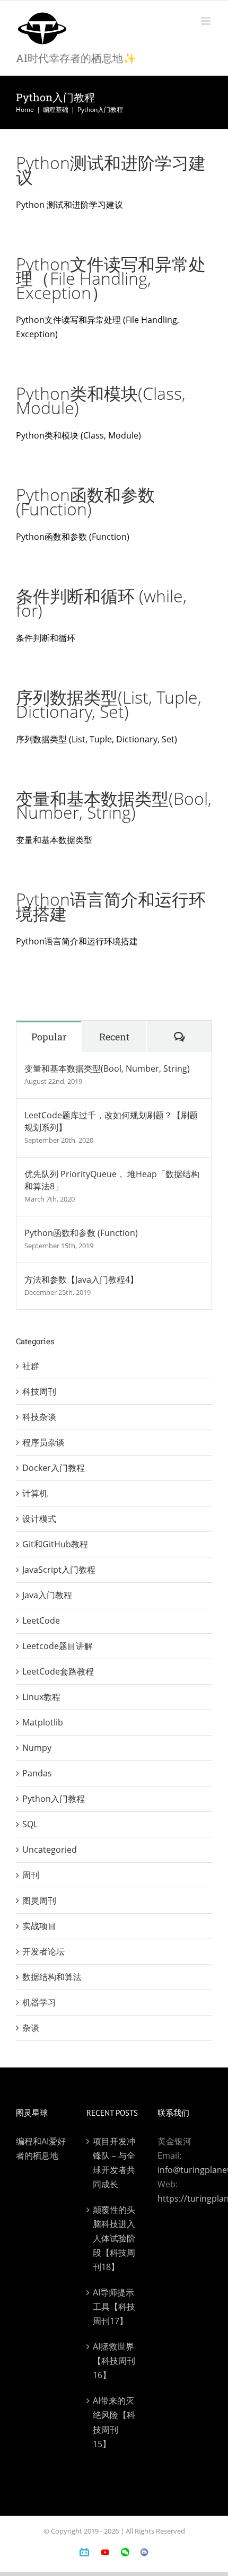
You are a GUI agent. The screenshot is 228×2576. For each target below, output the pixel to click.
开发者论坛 (43, 1951)
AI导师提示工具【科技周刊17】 (114, 2307)
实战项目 (39, 1926)
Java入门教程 (47, 1595)
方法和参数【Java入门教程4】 (81, 1280)
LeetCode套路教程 (58, 1671)
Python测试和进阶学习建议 (111, 170)
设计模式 (39, 1519)
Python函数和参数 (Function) (85, 502)
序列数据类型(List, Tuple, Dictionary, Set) (109, 704)
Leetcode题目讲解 (58, 1646)
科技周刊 (39, 1391)
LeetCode (41, 1620)
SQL (30, 1824)
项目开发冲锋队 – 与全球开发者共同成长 (114, 2163)
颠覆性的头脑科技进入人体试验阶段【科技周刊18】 (114, 2238)
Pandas (37, 1773)
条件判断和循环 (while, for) (101, 603)
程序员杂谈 (43, 1442)
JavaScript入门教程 (59, 1570)
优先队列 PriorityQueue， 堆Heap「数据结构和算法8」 (112, 1180)
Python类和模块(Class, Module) (101, 400)
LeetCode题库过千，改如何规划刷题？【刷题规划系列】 (111, 1121)
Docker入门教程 (54, 1468)
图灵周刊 (39, 1900)
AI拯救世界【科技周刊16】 (114, 2361)
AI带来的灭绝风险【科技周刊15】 (114, 2422)
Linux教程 (41, 1697)
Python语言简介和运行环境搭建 (111, 906)
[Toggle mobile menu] (207, 21)
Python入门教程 (54, 1799)
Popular (49, 1037)
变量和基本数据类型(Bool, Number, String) (114, 805)
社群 (31, 1366)
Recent (114, 1037)
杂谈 (31, 2028)
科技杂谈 (39, 1417)
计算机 (35, 1493)
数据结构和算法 (52, 1977)
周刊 (31, 1875)
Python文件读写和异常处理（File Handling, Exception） (111, 278)
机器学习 (39, 2002)
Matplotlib (43, 1722)
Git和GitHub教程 (55, 1544)
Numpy (37, 1748)
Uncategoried (50, 1850)
